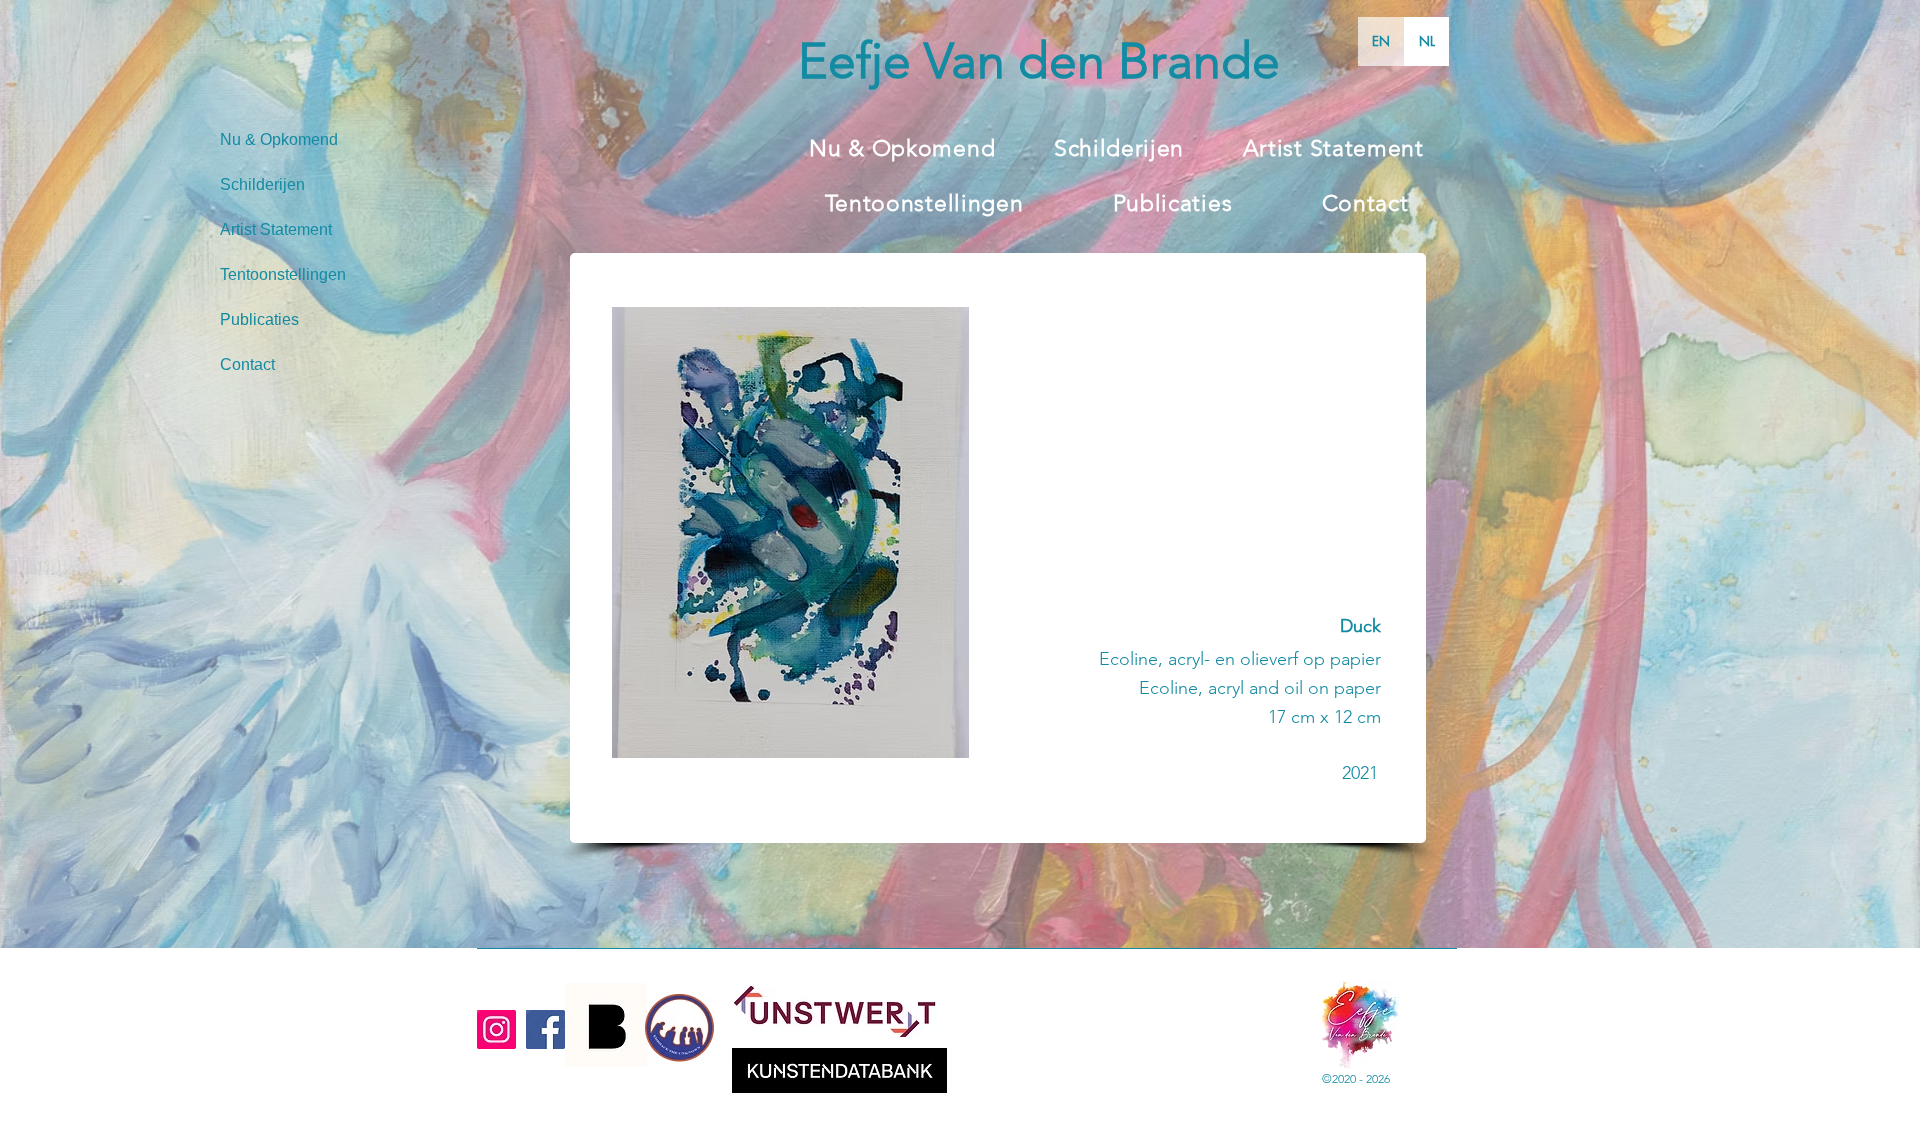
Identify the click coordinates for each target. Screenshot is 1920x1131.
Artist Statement (276, 229)
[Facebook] (545, 1029)
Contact (247, 364)
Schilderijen (262, 184)
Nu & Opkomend (279, 139)
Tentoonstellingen (283, 274)
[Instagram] (496, 1029)
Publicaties (259, 319)
